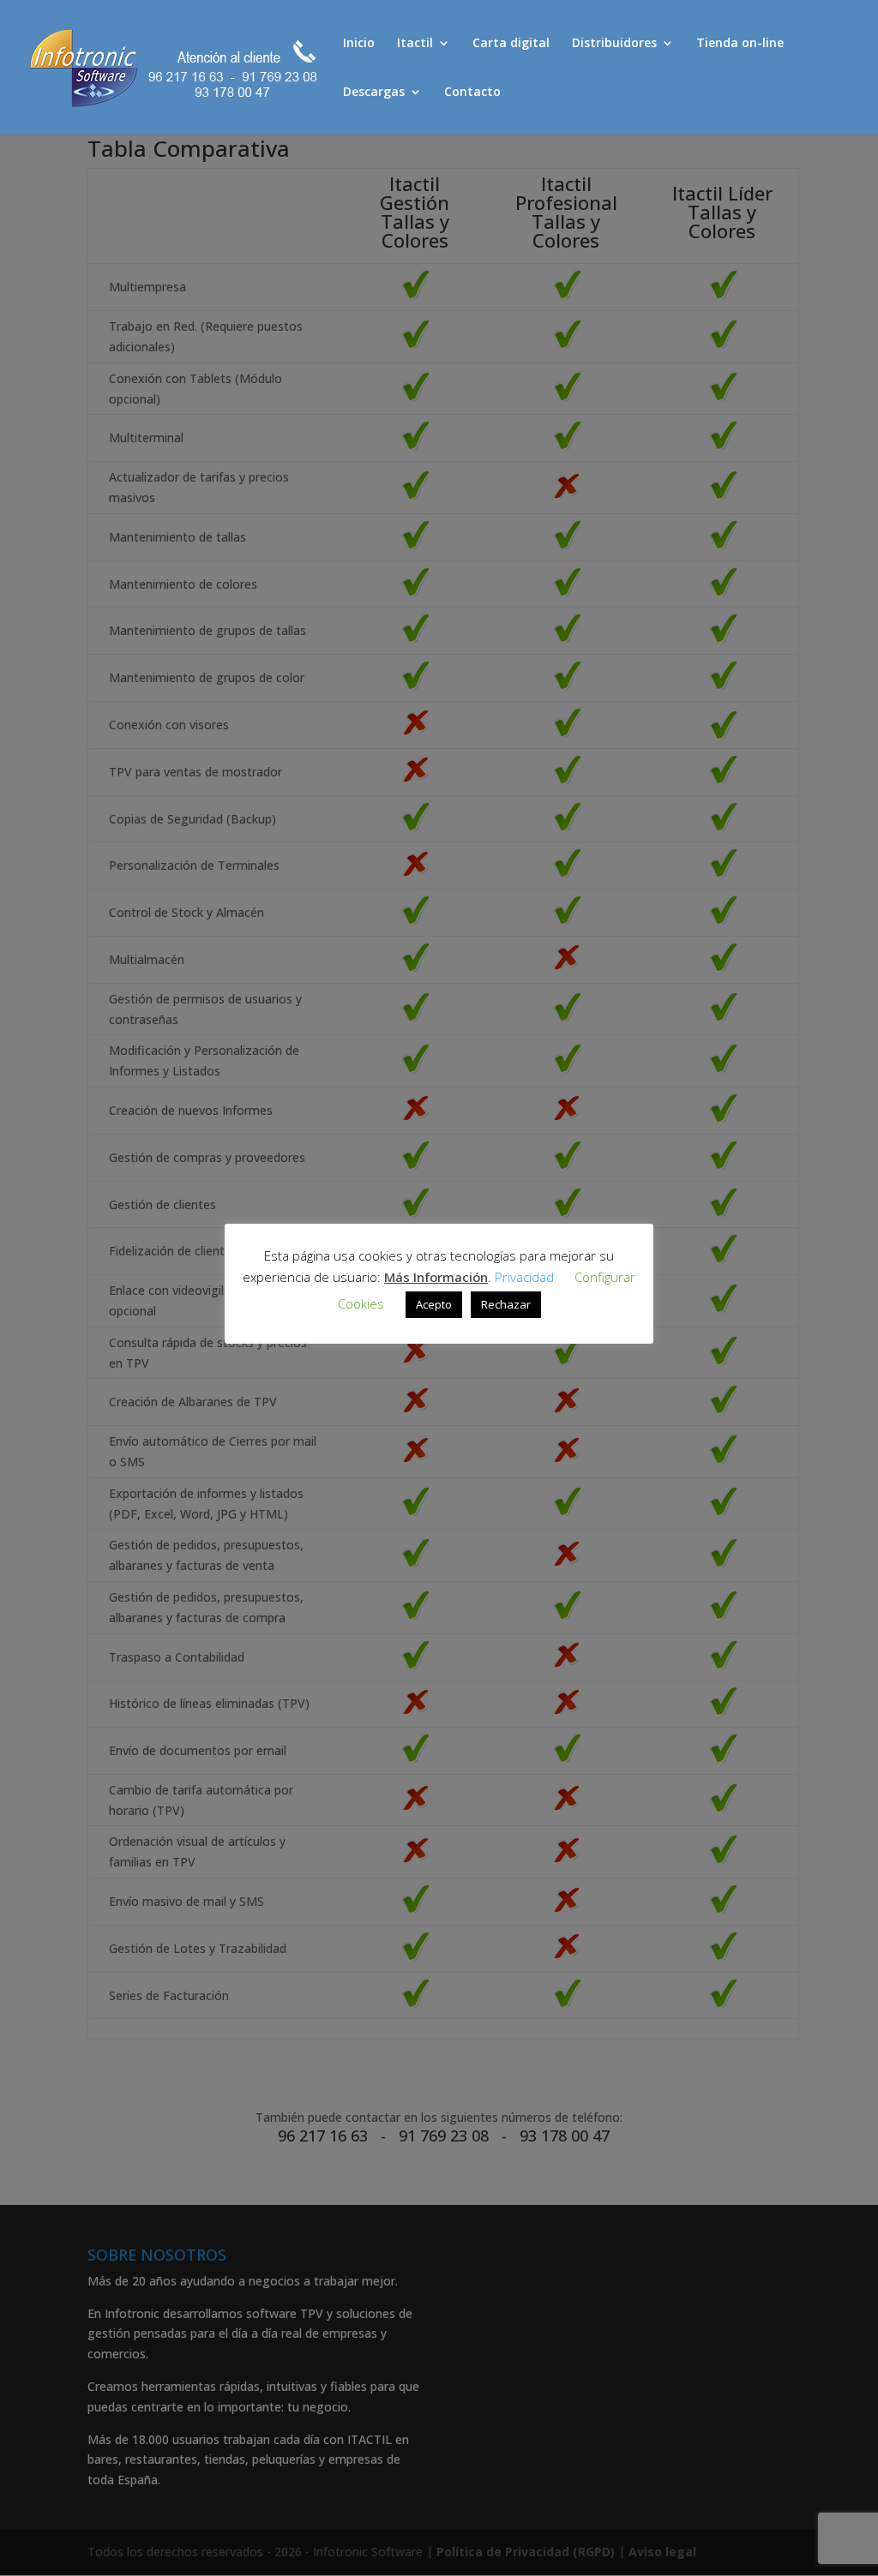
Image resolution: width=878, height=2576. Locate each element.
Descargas (374, 93)
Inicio (359, 44)
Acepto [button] (434, 1304)
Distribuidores (614, 44)
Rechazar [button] (506, 1304)
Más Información (436, 1277)
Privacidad (524, 1277)
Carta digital (511, 44)
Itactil (415, 44)
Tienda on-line (740, 44)
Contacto (472, 93)
